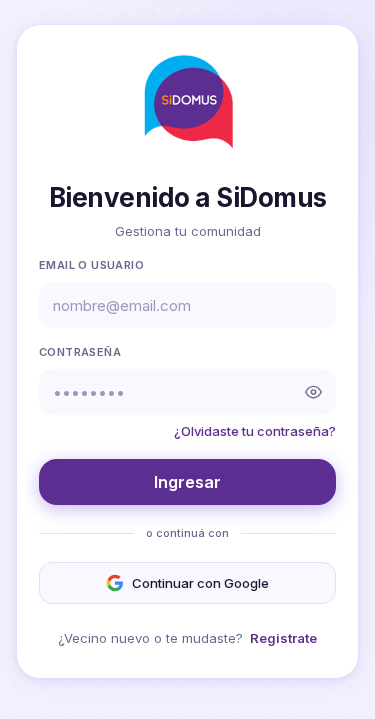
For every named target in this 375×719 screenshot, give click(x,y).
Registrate (283, 638)
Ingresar (187, 482)
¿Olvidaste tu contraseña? (255, 431)
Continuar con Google (200, 583)
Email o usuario (91, 265)
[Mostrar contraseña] (313, 392)
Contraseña (80, 352)
